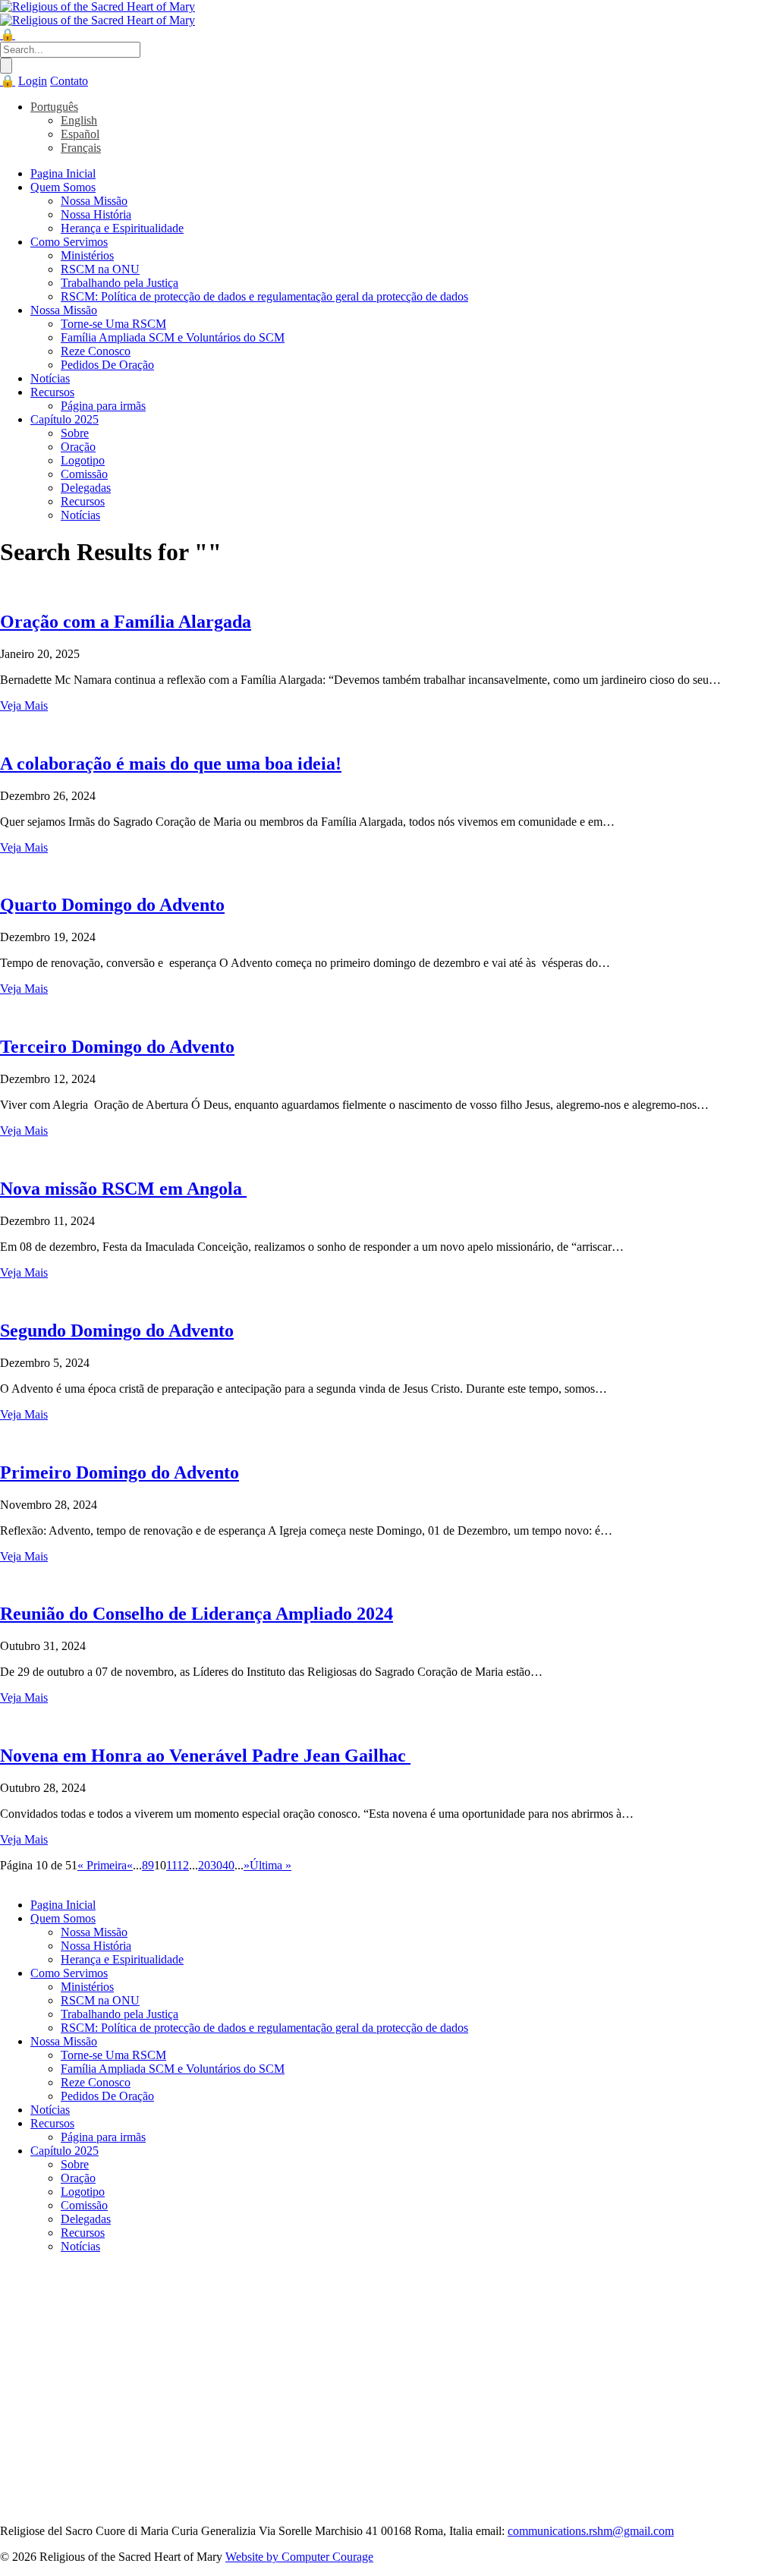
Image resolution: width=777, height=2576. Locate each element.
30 (216, 1865)
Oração (78, 447)
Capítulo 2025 (64, 419)
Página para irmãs (103, 406)
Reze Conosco (96, 351)
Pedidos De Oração (107, 365)
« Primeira (102, 1865)
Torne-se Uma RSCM (113, 324)
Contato (69, 81)
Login (33, 81)
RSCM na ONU (100, 269)
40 (228, 1865)
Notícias (50, 378)
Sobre (75, 433)
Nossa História (96, 214)
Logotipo (83, 460)
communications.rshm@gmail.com (591, 2531)
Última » (271, 1865)
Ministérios (87, 255)
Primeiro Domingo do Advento (120, 1472)
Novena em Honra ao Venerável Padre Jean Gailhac (205, 1756)
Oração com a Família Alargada (126, 622)
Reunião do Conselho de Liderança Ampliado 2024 (197, 1614)
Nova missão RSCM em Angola (123, 1189)
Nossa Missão (94, 201)
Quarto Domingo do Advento (112, 905)
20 (204, 1865)
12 (183, 1865)
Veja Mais (24, 705)
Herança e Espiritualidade (122, 228)
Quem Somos (63, 187)
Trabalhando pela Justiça (120, 283)
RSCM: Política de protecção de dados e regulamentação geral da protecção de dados (264, 296)
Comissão (84, 474)
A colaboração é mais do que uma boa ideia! (171, 764)
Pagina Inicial (63, 173)
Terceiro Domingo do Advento (117, 1047)
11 (171, 1865)
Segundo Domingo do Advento (117, 1331)
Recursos (52, 392)
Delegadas (86, 488)
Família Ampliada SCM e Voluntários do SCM (173, 337)
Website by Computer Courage (299, 2557)
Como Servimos (69, 242)
